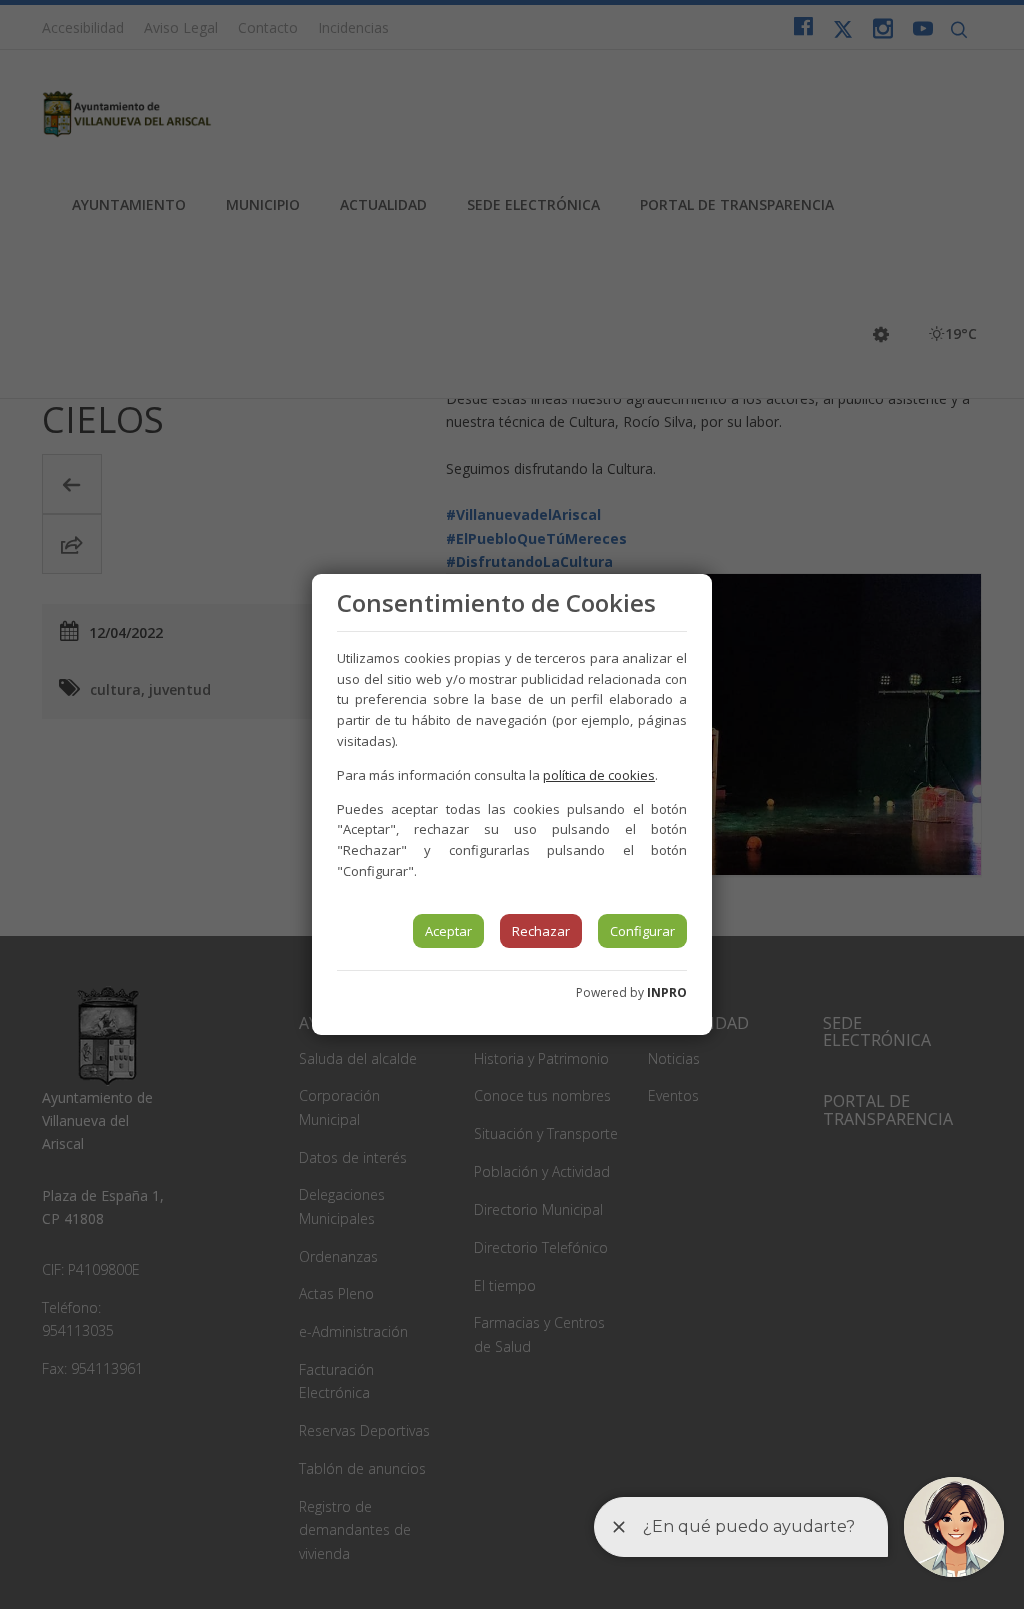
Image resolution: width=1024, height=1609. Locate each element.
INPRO (667, 992)
